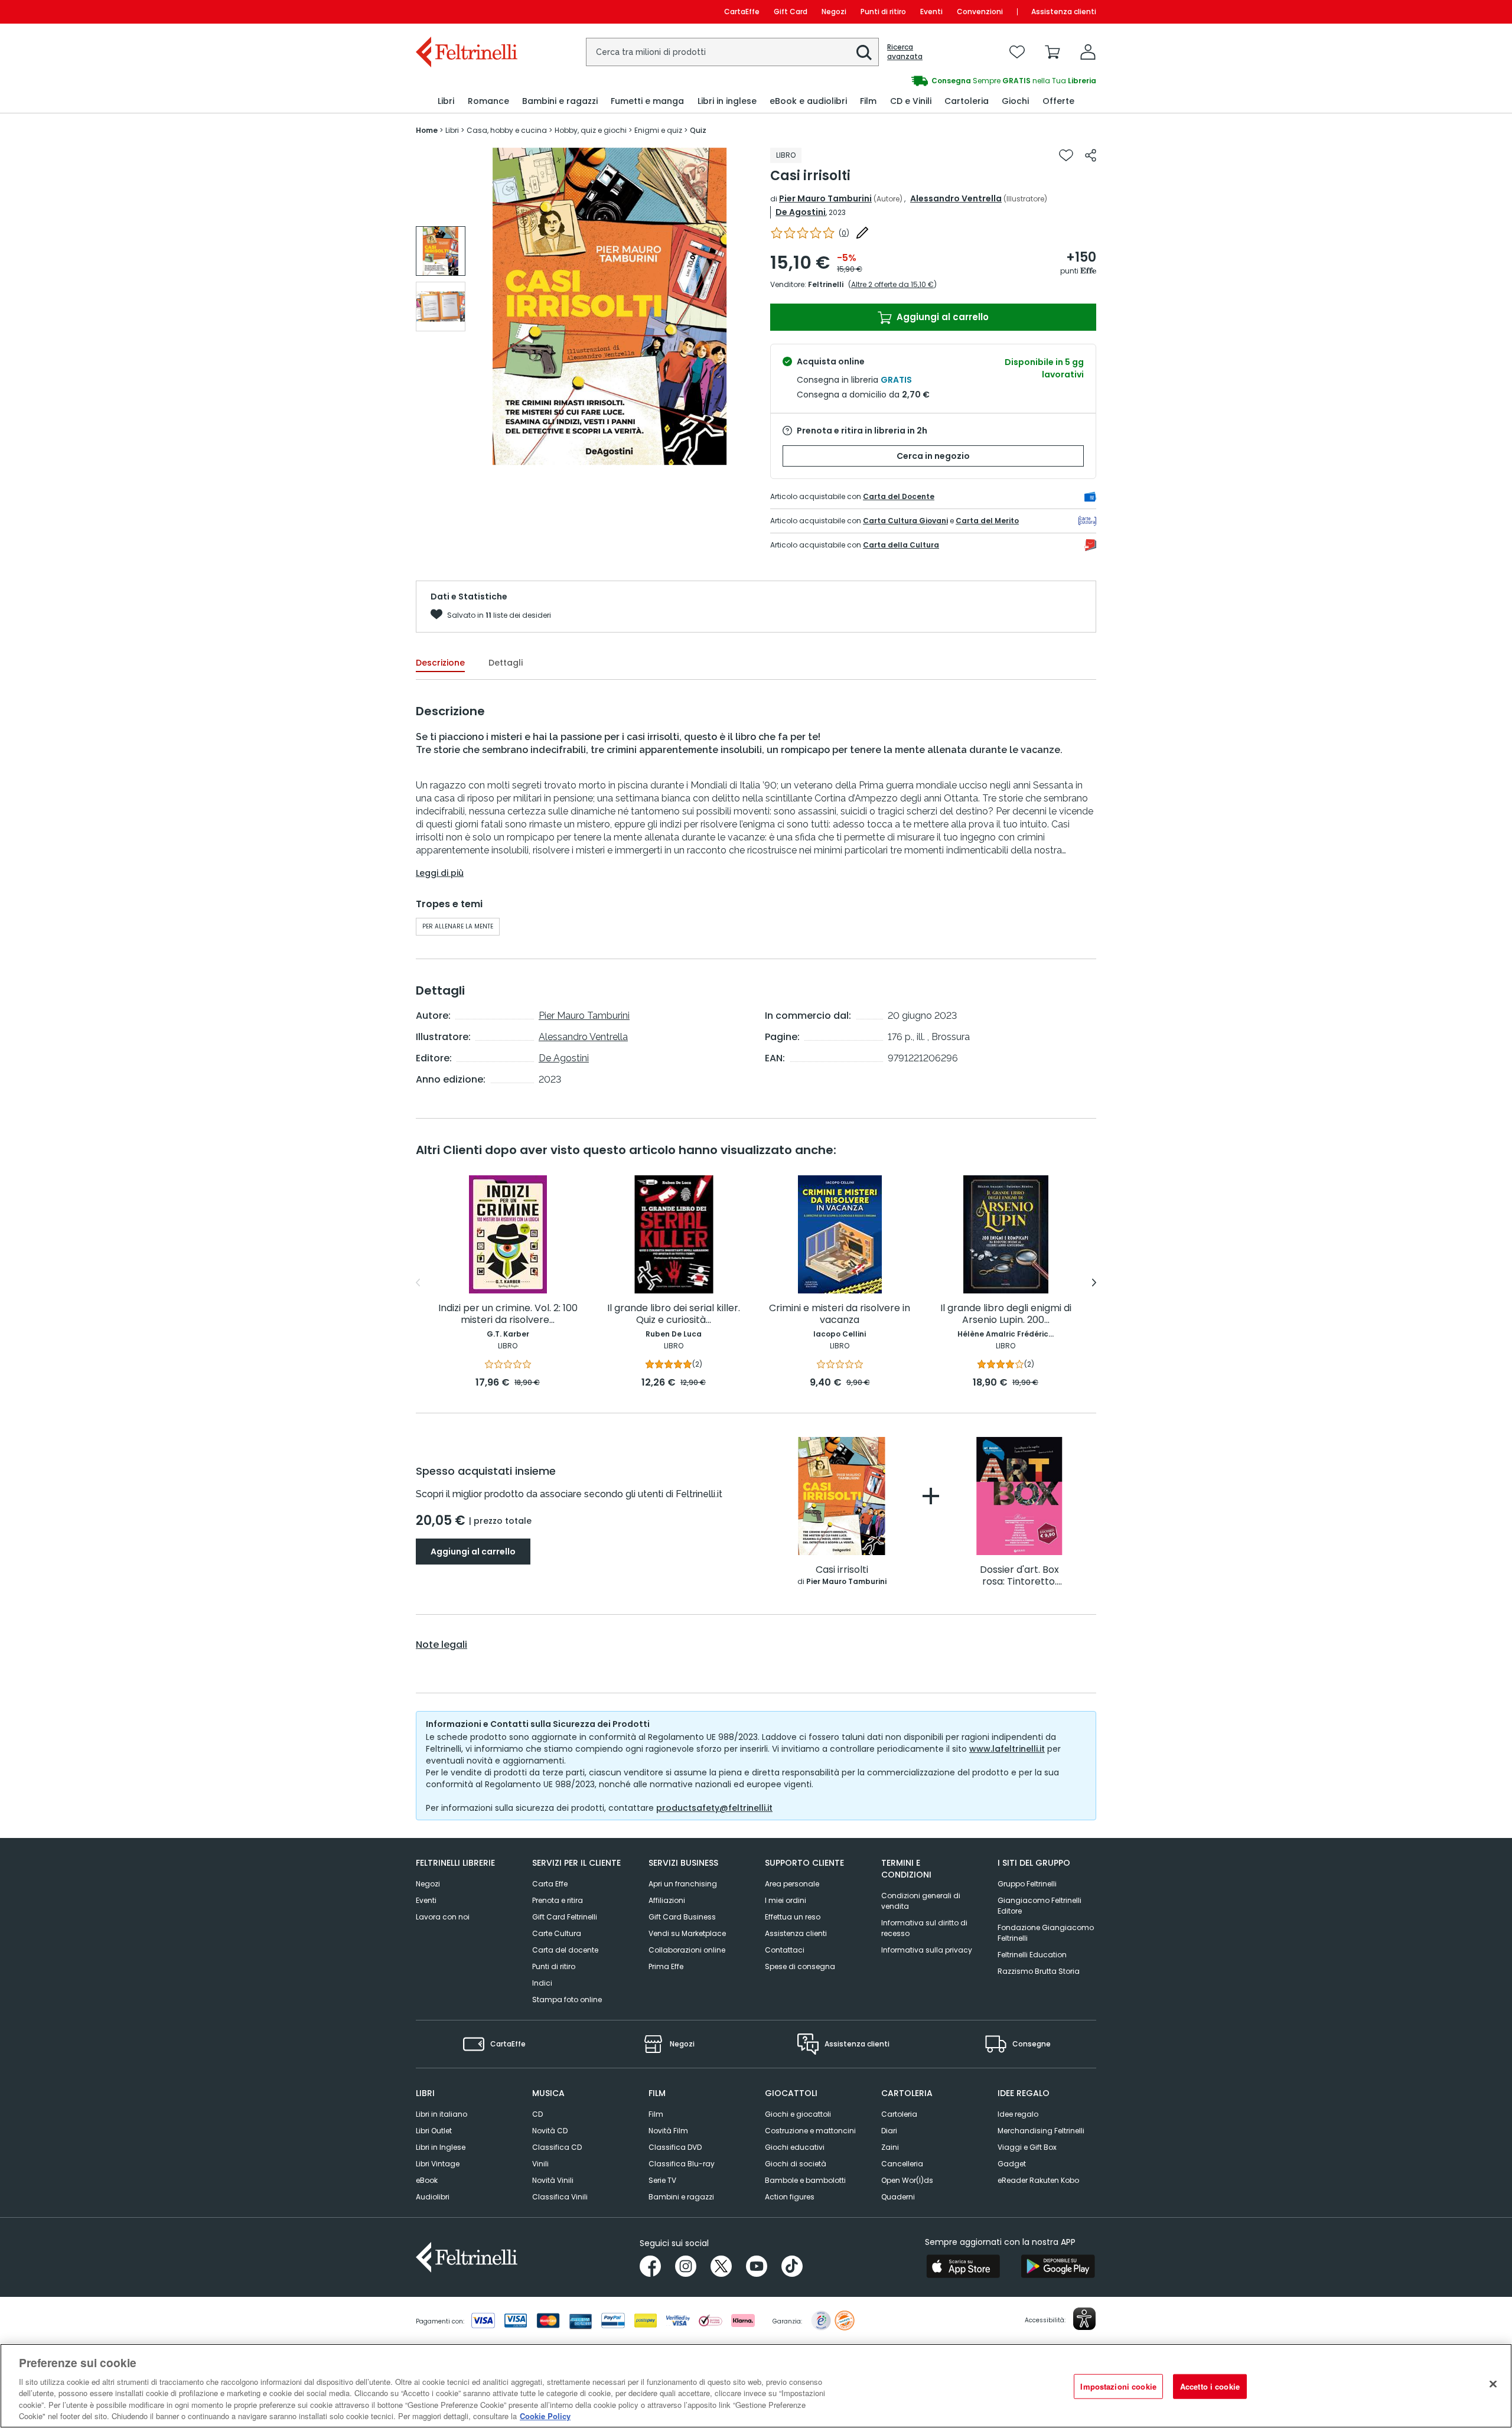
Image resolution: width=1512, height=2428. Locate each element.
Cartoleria (899, 2114)
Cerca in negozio (933, 456)
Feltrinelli (826, 284)
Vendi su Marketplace (687, 1933)
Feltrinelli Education (1032, 1955)
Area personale (792, 1884)
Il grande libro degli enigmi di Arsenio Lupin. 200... (1006, 1314)
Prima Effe (666, 1966)
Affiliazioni (667, 1900)
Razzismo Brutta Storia (1039, 1971)
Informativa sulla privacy (927, 1950)
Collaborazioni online (687, 1950)
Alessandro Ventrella (956, 198)
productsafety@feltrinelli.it (714, 1808)
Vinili (540, 2164)
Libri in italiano (441, 2114)
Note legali (441, 1645)
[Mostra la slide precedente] (418, 1283)
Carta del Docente (899, 496)
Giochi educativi (795, 2147)
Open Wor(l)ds (907, 2180)
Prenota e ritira (558, 1900)
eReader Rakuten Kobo (1038, 2180)
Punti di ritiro (883, 12)
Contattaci (785, 1950)
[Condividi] (1091, 155)
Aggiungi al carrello (941, 317)
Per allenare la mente (458, 926)
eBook (427, 2180)
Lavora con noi (443, 1917)
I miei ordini (786, 1900)
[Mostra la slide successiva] (1094, 1283)
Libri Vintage (438, 2164)
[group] (926, 81)
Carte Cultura (557, 1933)
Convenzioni (980, 12)
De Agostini (801, 212)
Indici (542, 1983)
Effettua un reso (793, 1917)
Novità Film (668, 2131)
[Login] (1088, 52)
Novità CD (550, 2131)
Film (656, 2114)
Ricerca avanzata (905, 52)
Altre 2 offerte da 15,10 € (892, 284)
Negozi (834, 12)
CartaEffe (742, 12)
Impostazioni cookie (1118, 2386)
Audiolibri (433, 2197)
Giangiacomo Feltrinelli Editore (1039, 1906)
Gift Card (791, 12)
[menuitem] (446, 101)
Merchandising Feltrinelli (1041, 2131)
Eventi (931, 12)
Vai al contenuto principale (466, 12)
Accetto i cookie (1210, 2386)
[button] (864, 53)
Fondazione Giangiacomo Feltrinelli (1046, 1933)
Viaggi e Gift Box (1027, 2147)
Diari (889, 2131)
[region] (756, 2386)
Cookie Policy (545, 2416)
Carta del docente (565, 1950)
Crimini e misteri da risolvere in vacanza (840, 1314)
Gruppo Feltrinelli (1027, 1884)
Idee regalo (1018, 2114)
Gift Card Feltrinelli (565, 1917)
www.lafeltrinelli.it (1007, 1749)
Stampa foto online (567, 2000)
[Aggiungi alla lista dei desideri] (1066, 155)
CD (537, 2114)
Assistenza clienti (1064, 12)
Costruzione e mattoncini (810, 2131)
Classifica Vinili (560, 2197)
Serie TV (662, 2180)
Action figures (790, 2197)
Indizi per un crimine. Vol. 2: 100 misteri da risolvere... (508, 1314)
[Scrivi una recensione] (862, 233)
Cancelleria (902, 2164)
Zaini (890, 2147)
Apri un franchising (683, 1884)
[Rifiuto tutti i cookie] (1493, 2384)
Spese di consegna (800, 1966)
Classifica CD (557, 2147)
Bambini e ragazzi (681, 2197)
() (844, 233)
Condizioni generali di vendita (921, 1901)
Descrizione (440, 663)
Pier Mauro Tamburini (825, 198)
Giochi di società (796, 2164)
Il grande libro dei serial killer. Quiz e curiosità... (674, 1314)
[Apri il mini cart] (1052, 52)
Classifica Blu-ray (682, 2164)
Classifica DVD (675, 2147)
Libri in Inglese (441, 2147)
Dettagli (506, 663)
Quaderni (898, 2197)
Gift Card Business (682, 1917)
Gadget (1012, 2164)
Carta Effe (550, 1884)
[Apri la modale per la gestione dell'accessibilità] (1084, 2319)
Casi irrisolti (842, 1570)
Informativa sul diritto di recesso (924, 1928)
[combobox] (732, 52)
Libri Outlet (434, 2131)
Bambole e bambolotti (805, 2180)
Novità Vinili (553, 2180)
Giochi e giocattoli (798, 2114)
